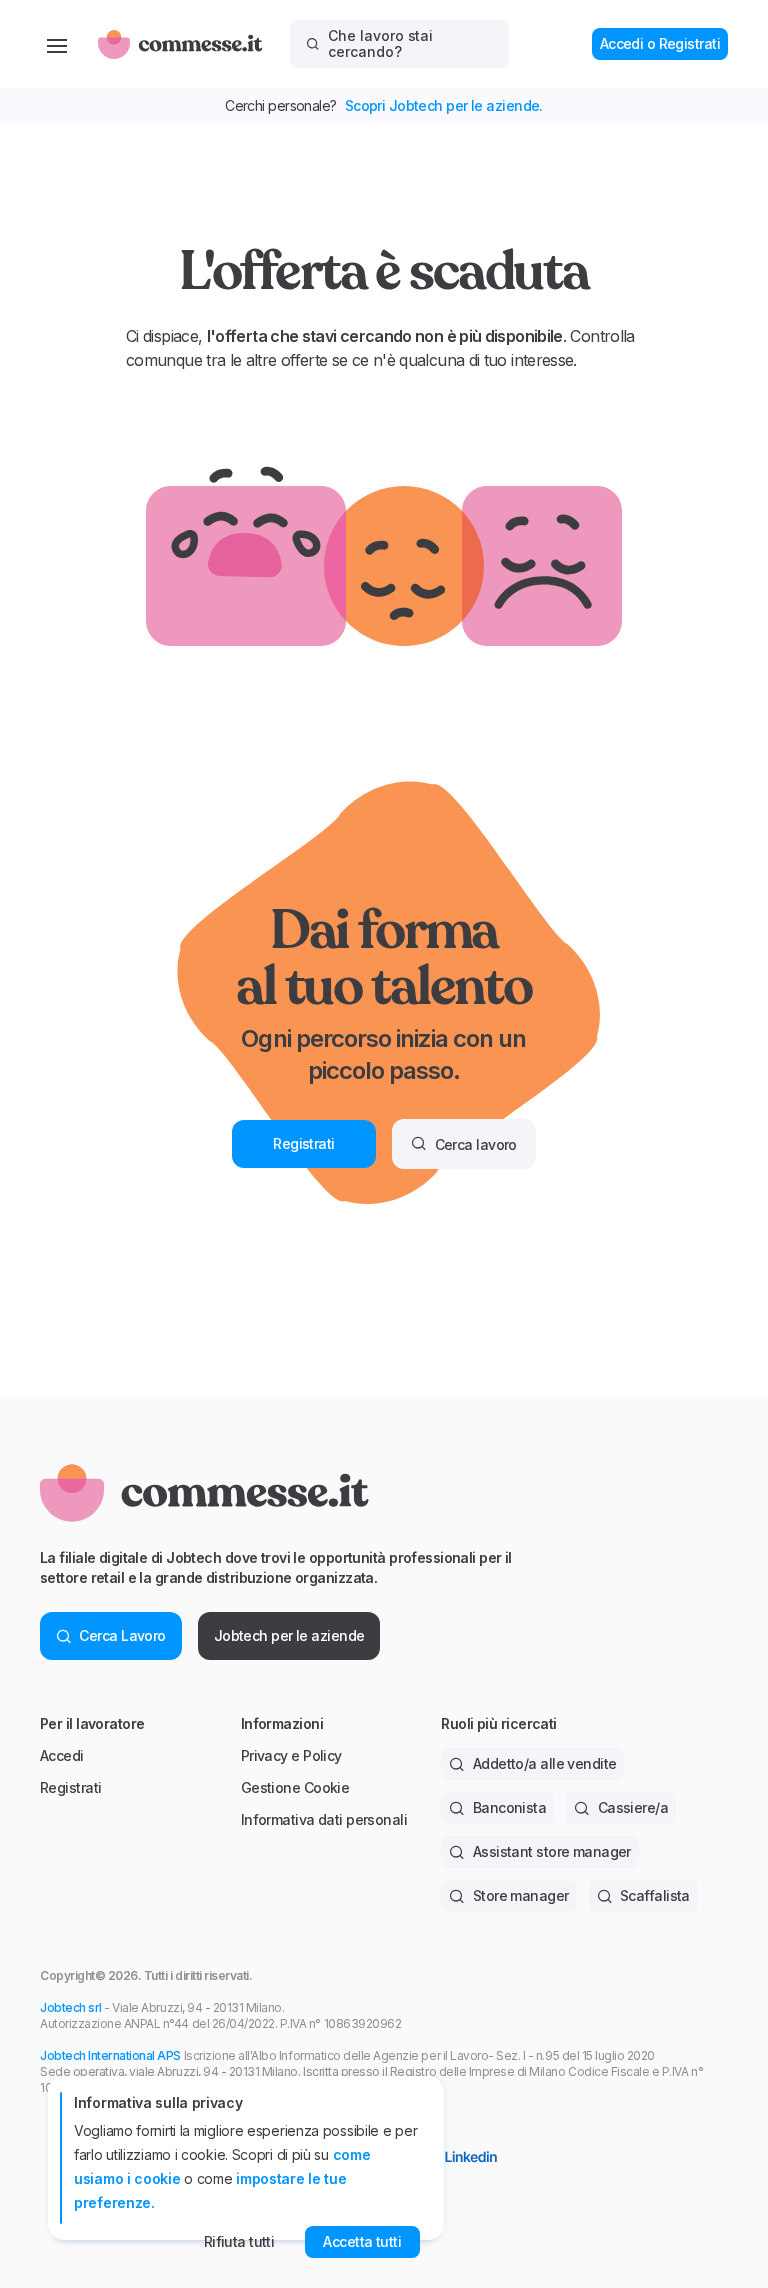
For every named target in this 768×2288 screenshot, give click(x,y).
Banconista (509, 1807)
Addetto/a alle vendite (545, 1763)
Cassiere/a (633, 1807)
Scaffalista (655, 1895)
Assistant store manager (552, 1851)
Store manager (521, 1895)
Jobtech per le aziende (289, 1635)
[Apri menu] (57, 44)
